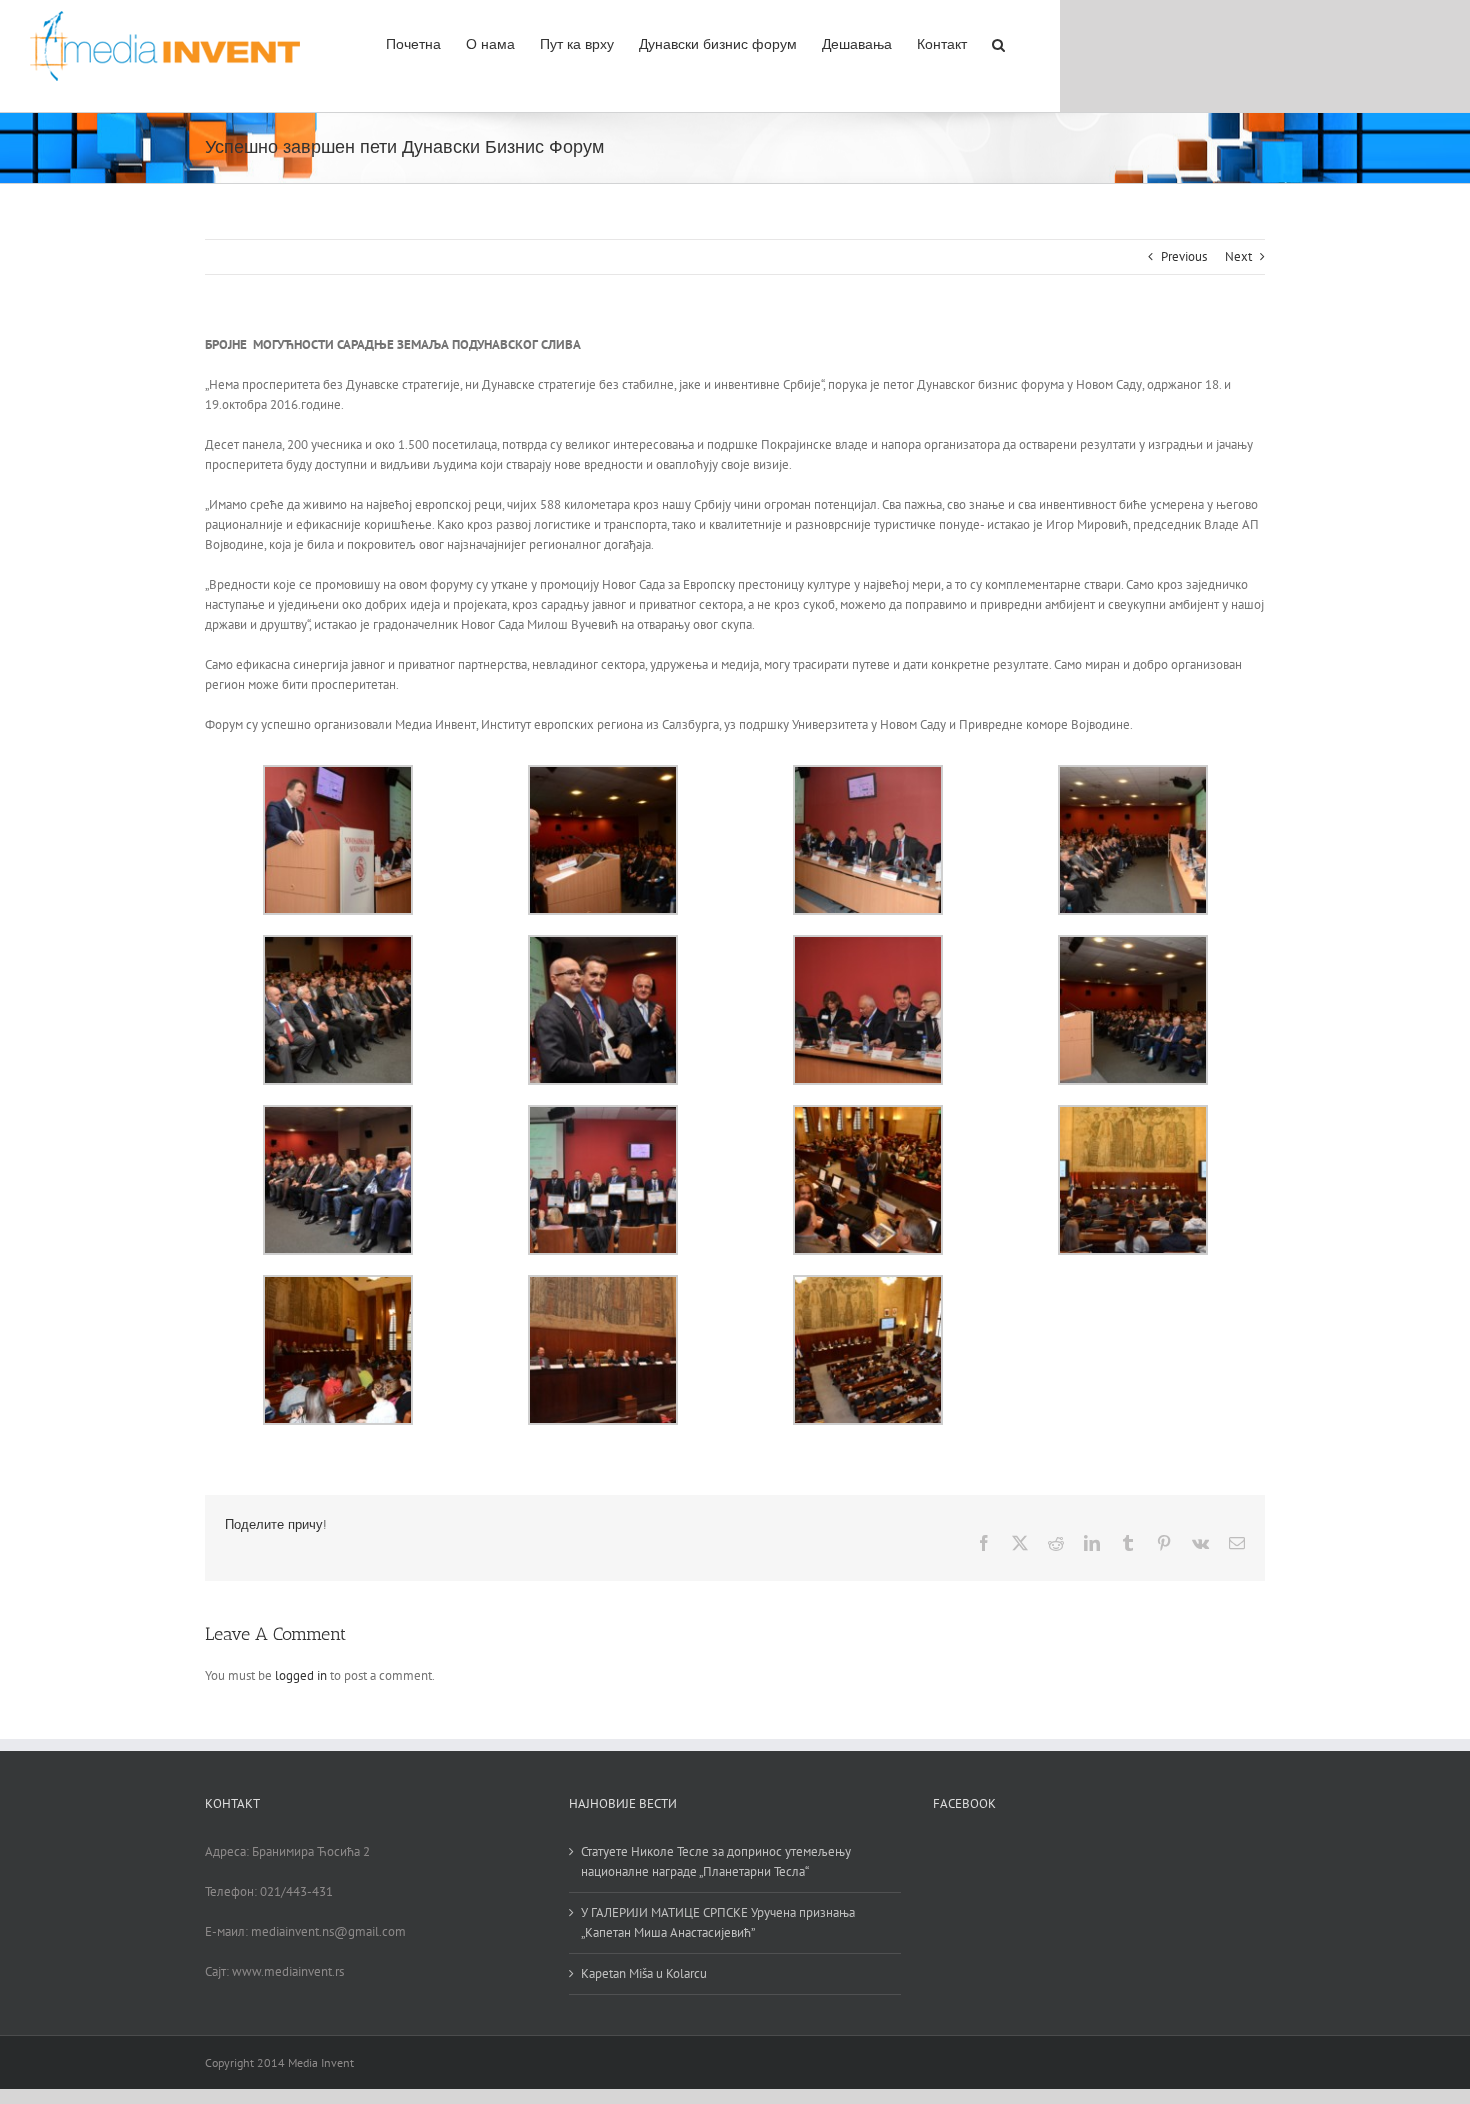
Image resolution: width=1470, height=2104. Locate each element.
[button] (998, 43)
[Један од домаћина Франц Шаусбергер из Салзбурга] (868, 944)
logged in (301, 1675)
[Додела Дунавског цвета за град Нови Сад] (603, 944)
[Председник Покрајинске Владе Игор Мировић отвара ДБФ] (338, 774)
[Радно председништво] (868, 774)
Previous (1184, 256)
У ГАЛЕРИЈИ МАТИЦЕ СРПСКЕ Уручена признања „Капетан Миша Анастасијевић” (718, 1922)
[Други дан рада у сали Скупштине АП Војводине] (868, 1114)
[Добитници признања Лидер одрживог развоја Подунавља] (603, 1114)
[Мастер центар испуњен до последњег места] (1133, 774)
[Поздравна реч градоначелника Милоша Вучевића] (603, 774)
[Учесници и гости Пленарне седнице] (338, 944)
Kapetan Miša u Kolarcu (644, 1973)
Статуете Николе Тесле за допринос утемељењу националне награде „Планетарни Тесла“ (716, 1861)
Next (1238, 256)
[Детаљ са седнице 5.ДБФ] (1133, 1114)
